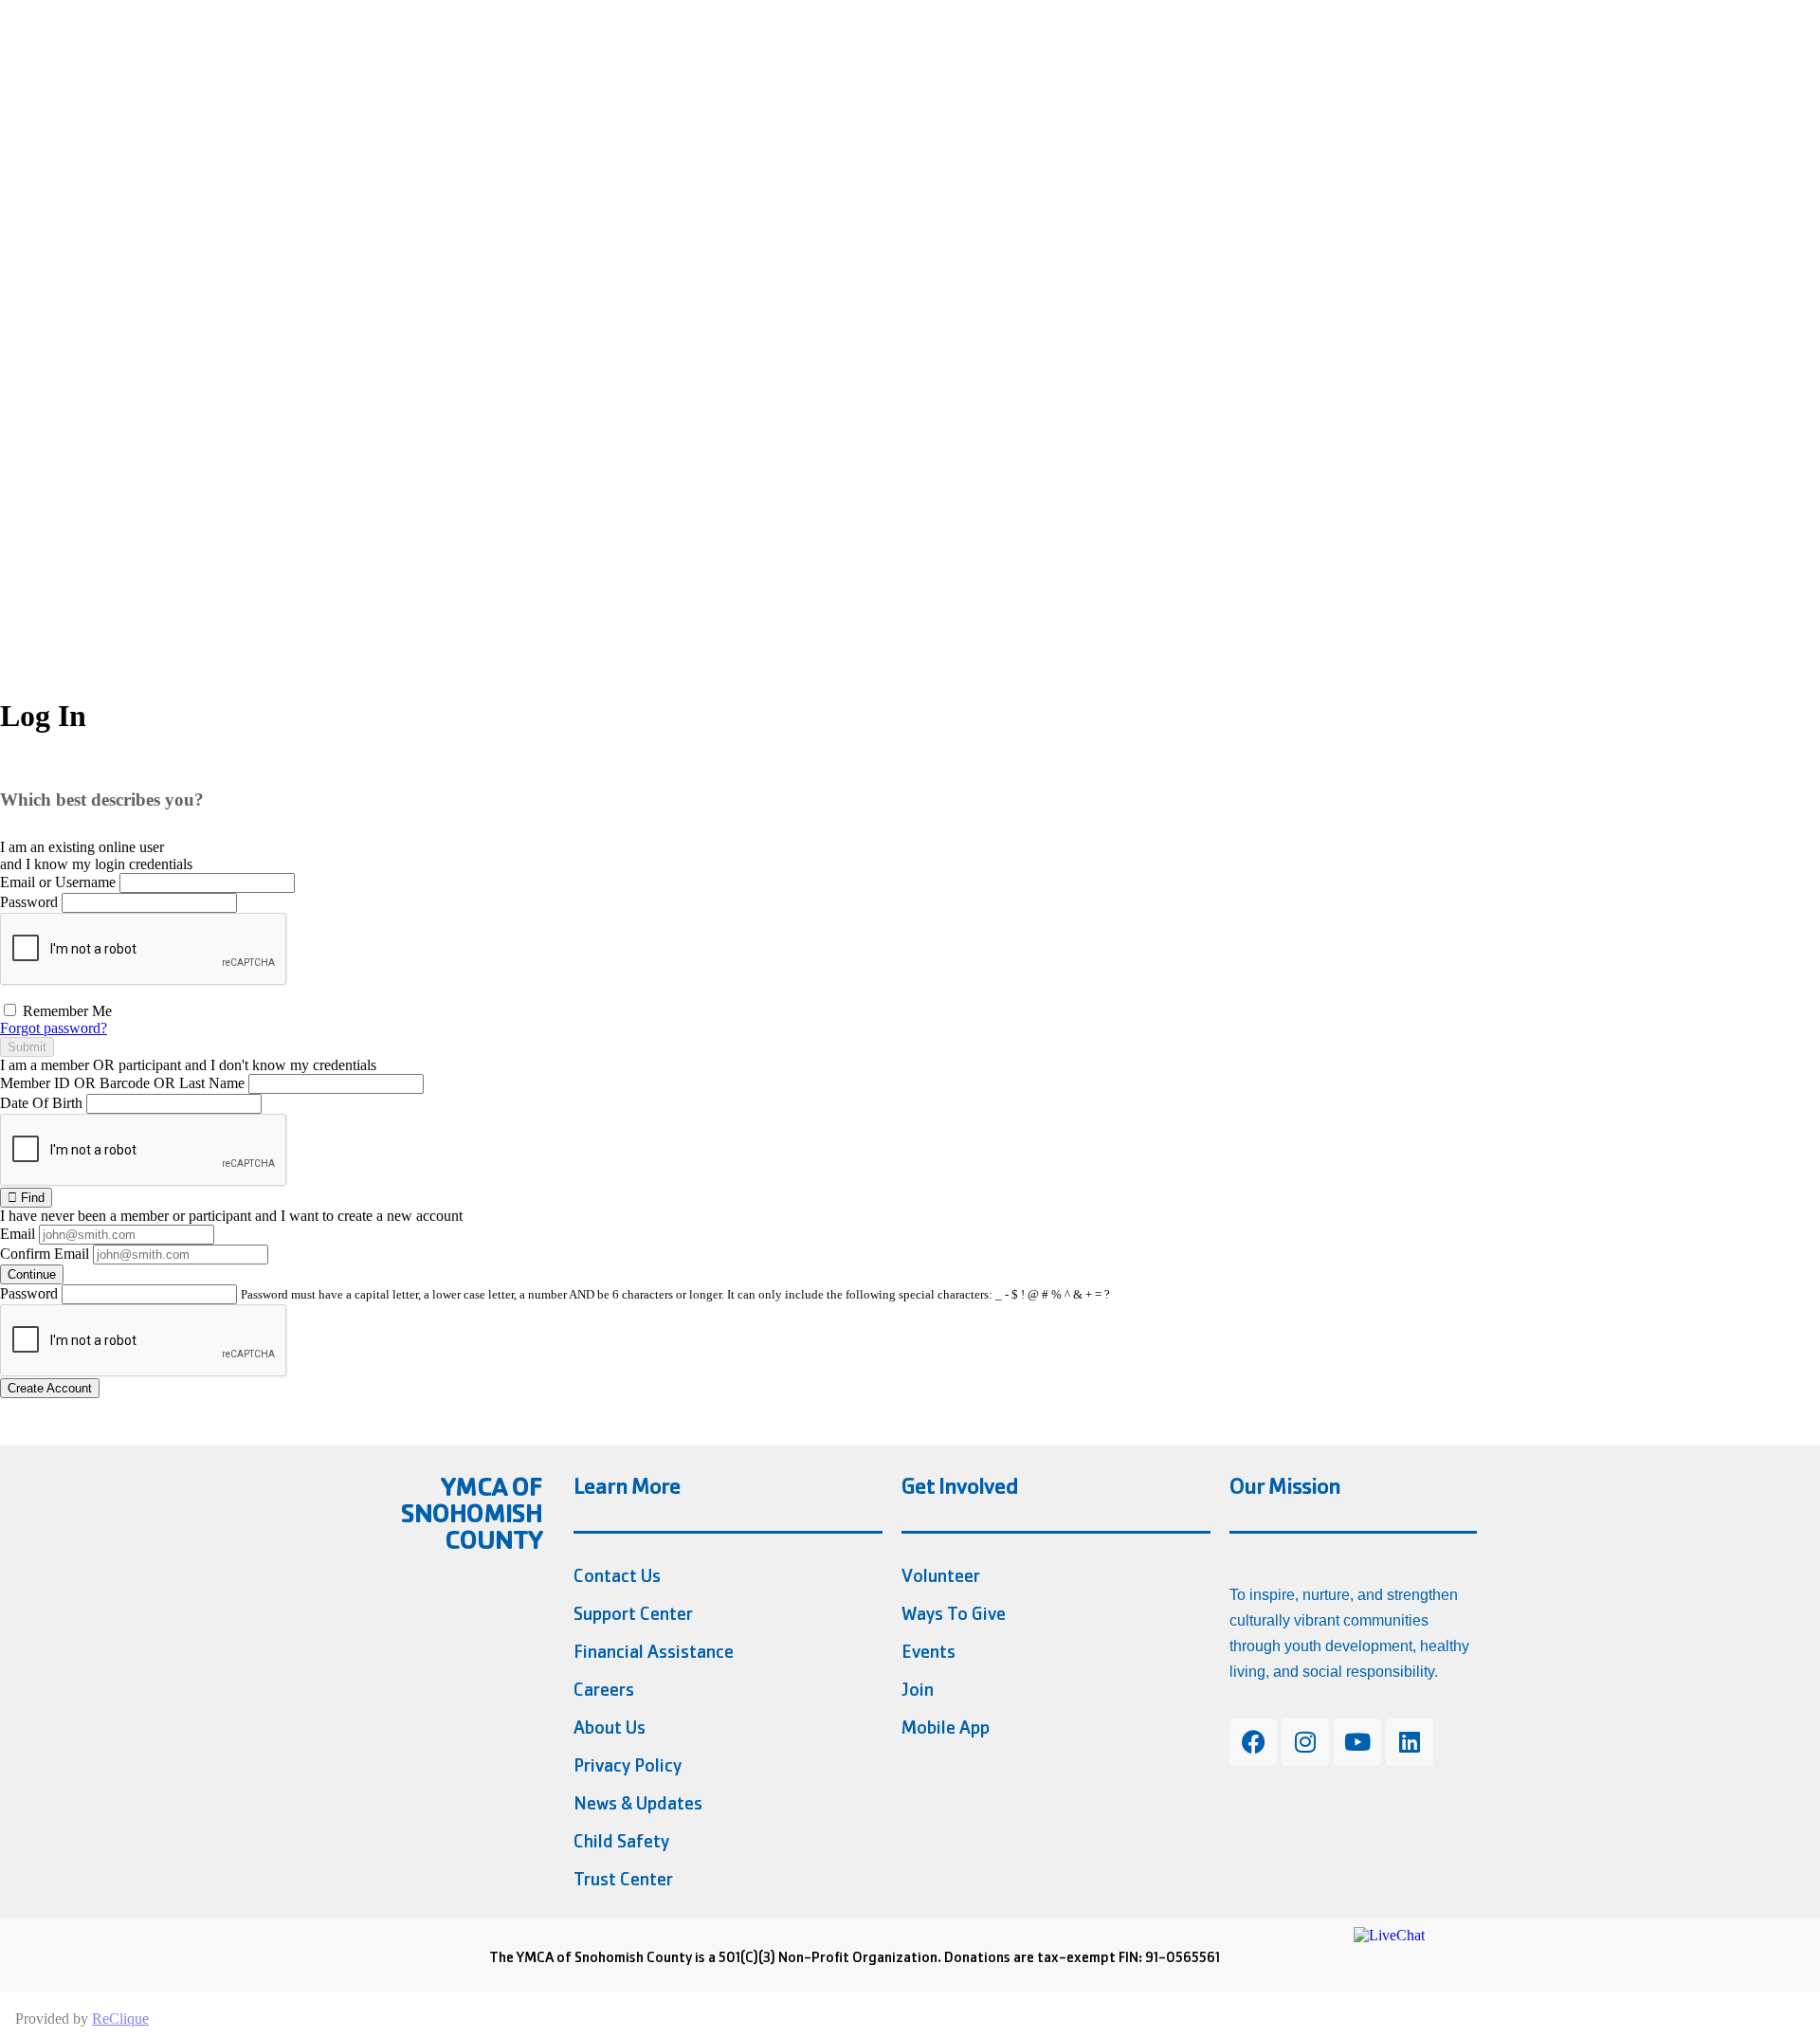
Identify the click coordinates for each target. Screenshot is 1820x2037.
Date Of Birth (41, 1103)
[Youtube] (1357, 1742)
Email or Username (58, 882)
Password (29, 902)
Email (18, 1234)
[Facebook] (1253, 1742)
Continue (32, 1274)
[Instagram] (1305, 1742)
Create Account (50, 1388)
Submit (27, 1047)
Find (31, 1198)
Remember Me (65, 1011)
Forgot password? (54, 1028)
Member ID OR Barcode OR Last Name (122, 1083)
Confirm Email (45, 1254)
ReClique (120, 2019)
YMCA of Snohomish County (472, 1513)
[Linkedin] (1410, 1742)
